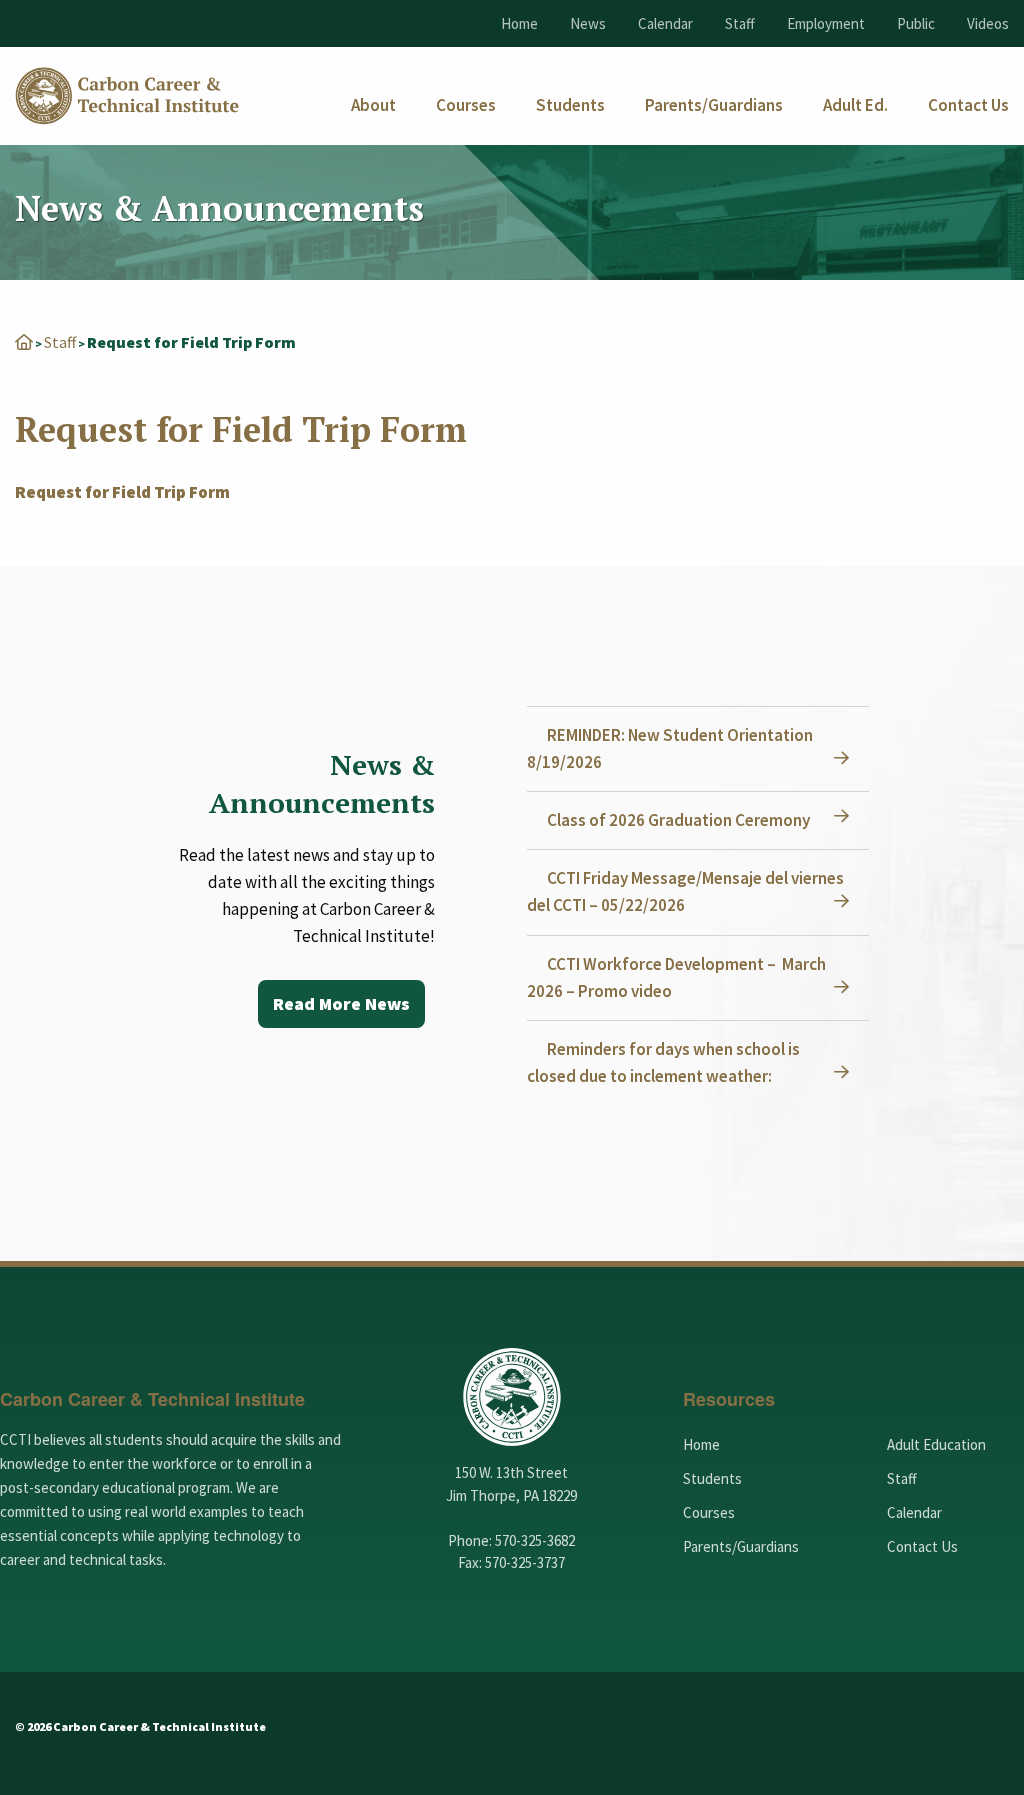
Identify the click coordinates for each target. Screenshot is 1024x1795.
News (588, 23)
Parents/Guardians (741, 1546)
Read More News (341, 1003)
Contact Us (922, 1546)
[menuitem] (373, 105)
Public (916, 23)
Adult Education (936, 1444)
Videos (988, 23)
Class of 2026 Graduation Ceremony (678, 820)
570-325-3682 (535, 1540)
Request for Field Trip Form (122, 492)
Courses (709, 1512)
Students (712, 1478)
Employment (826, 23)
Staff (740, 23)
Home (519, 23)
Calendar (665, 23)
